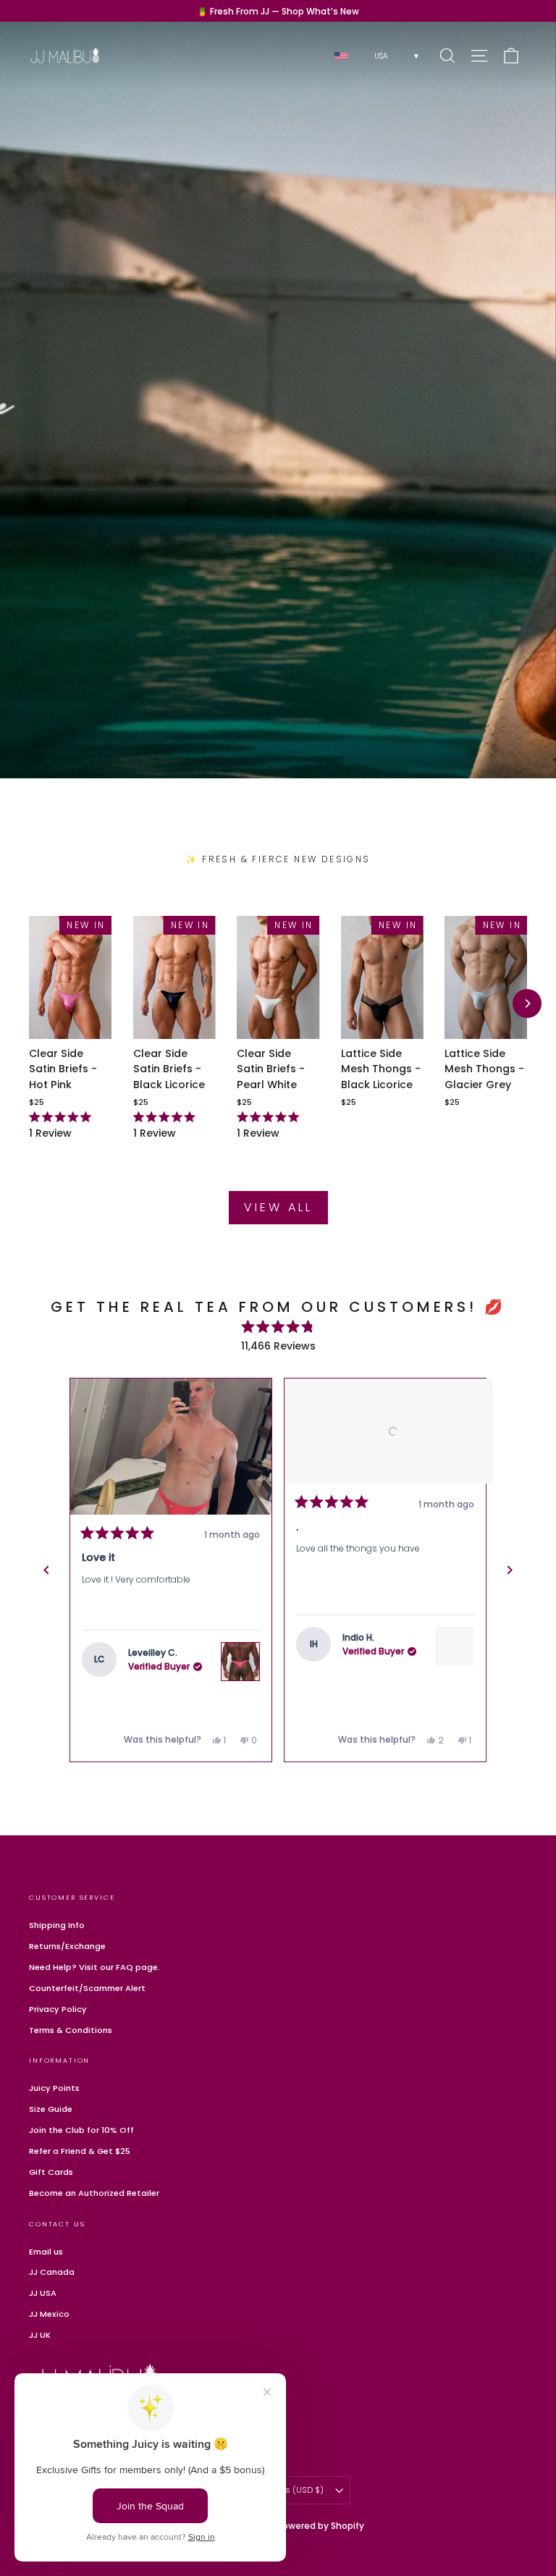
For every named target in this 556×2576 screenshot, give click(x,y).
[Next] (527, 1003)
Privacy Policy (58, 2009)
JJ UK (40, 2335)
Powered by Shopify (321, 2526)
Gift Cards (51, 2172)
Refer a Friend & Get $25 (80, 2151)
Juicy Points (54, 2088)
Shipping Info (57, 1925)
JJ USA (43, 2293)
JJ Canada (52, 2272)
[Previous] (46, 1570)
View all (278, 1207)
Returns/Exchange (67, 1946)
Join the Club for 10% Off (81, 2130)
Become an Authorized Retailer (94, 2193)
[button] (171, 1447)
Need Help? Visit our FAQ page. (94, 1967)
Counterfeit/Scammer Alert (87, 1988)
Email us (46, 2252)
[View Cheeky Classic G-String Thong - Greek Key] (455, 1662)
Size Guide (51, 2109)
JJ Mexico (49, 2314)
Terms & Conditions (71, 2030)
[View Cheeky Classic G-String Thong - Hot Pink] (240, 1662)
